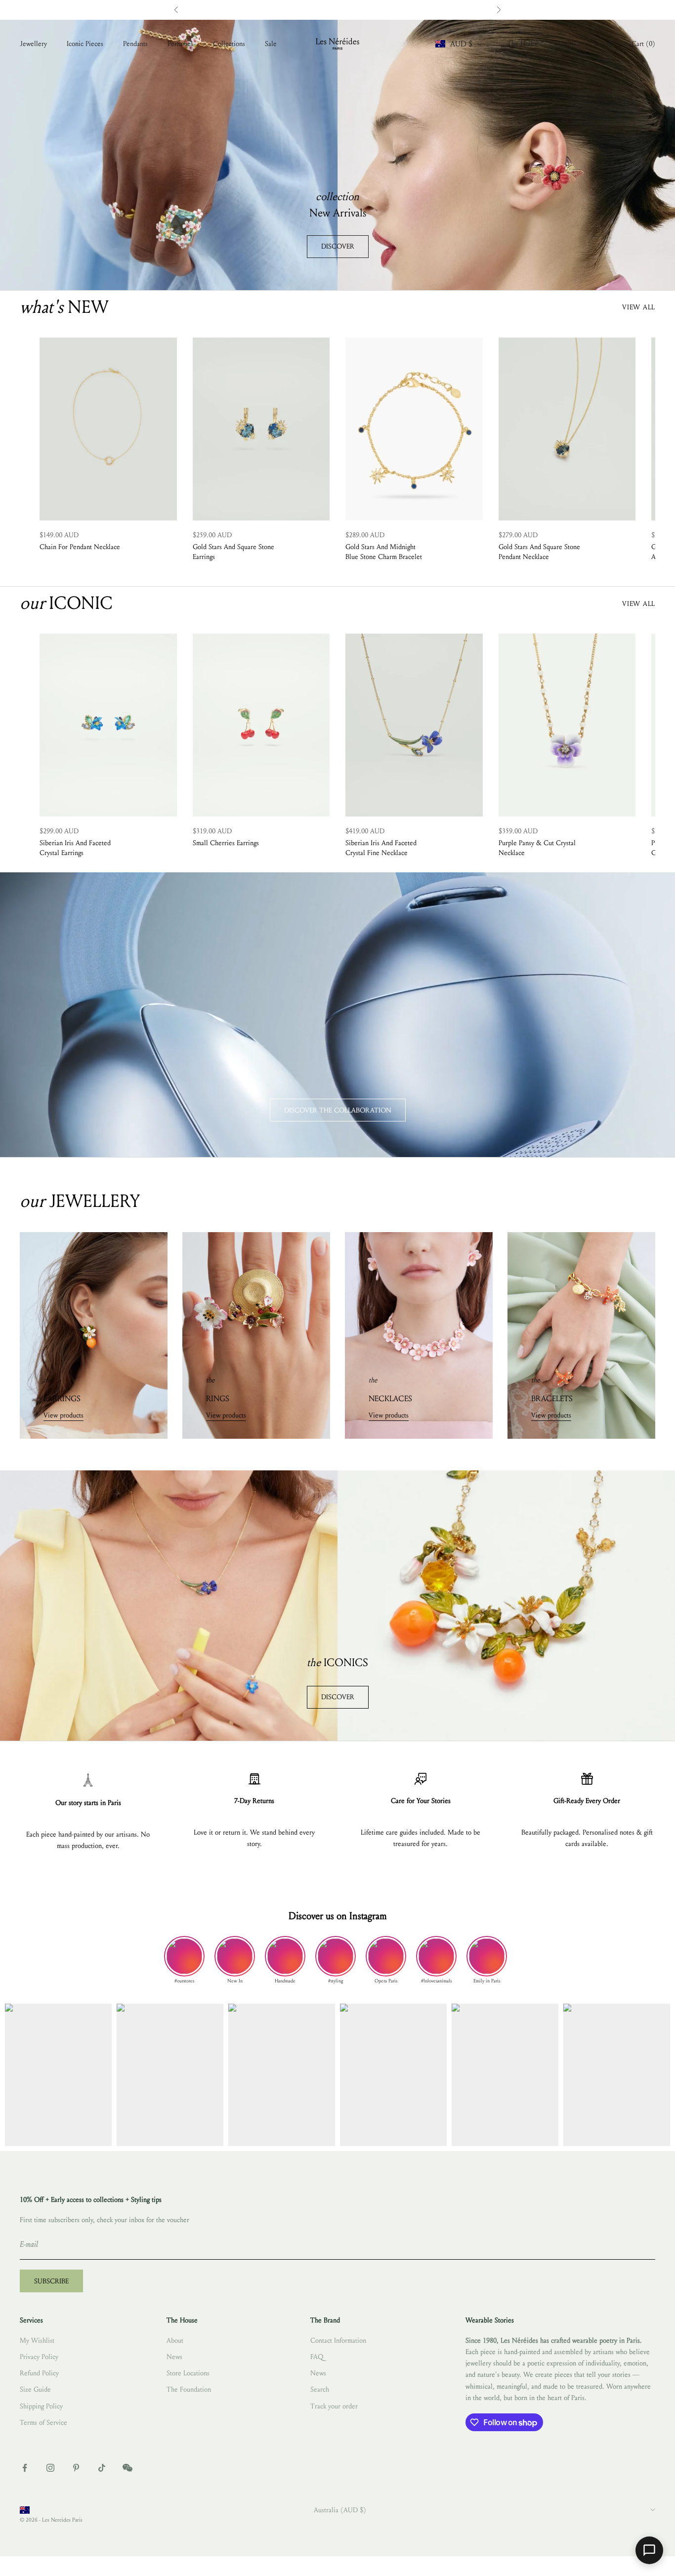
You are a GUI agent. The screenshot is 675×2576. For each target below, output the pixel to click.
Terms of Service (43, 2423)
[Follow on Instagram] (50, 2468)
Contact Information (338, 2340)
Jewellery (33, 44)
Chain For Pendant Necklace (80, 547)
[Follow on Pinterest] (76, 2468)
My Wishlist (37, 2340)
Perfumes (180, 44)
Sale (271, 44)
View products (63, 1415)
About (175, 2340)
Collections (229, 44)
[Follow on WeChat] (127, 2468)
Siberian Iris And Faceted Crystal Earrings (75, 848)
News (174, 2357)
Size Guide (35, 2389)
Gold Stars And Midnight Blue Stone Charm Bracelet (384, 552)
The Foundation (189, 2389)
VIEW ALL (639, 307)
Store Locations (188, 2373)
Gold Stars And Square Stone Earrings (233, 552)
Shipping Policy (41, 2406)
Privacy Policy (39, 2357)
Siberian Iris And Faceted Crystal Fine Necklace (381, 848)
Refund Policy (39, 2373)
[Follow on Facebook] (25, 2468)
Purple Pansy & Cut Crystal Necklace (537, 848)
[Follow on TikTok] (102, 2468)
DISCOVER (338, 246)
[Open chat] (649, 2550)
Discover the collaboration (338, 1110)
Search (320, 2389)
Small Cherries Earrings (226, 843)
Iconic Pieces (85, 44)
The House (523, 44)
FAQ (317, 2357)
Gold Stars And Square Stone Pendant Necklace (539, 552)
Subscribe (51, 2281)
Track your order (334, 2406)
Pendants (135, 44)
